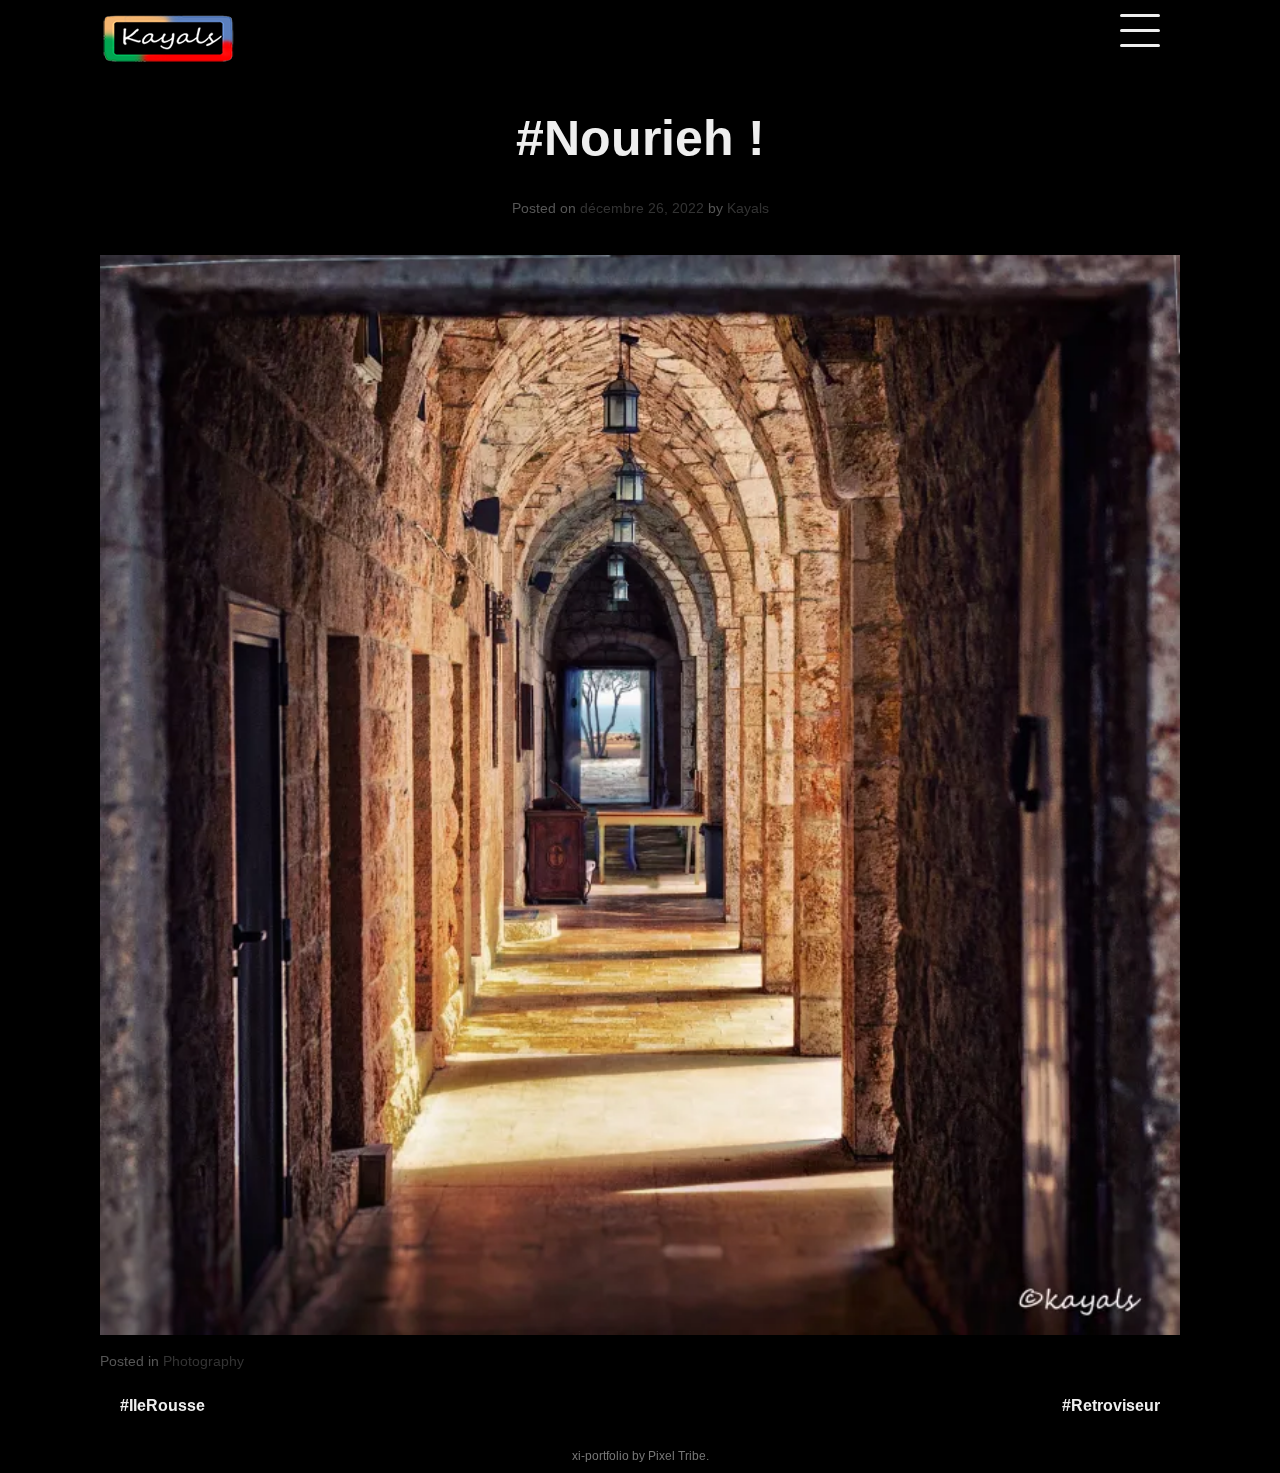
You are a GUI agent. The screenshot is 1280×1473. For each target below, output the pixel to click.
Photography (203, 1361)
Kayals (748, 208)
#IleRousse (162, 1405)
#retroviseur (1111, 1405)
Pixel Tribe (677, 1456)
